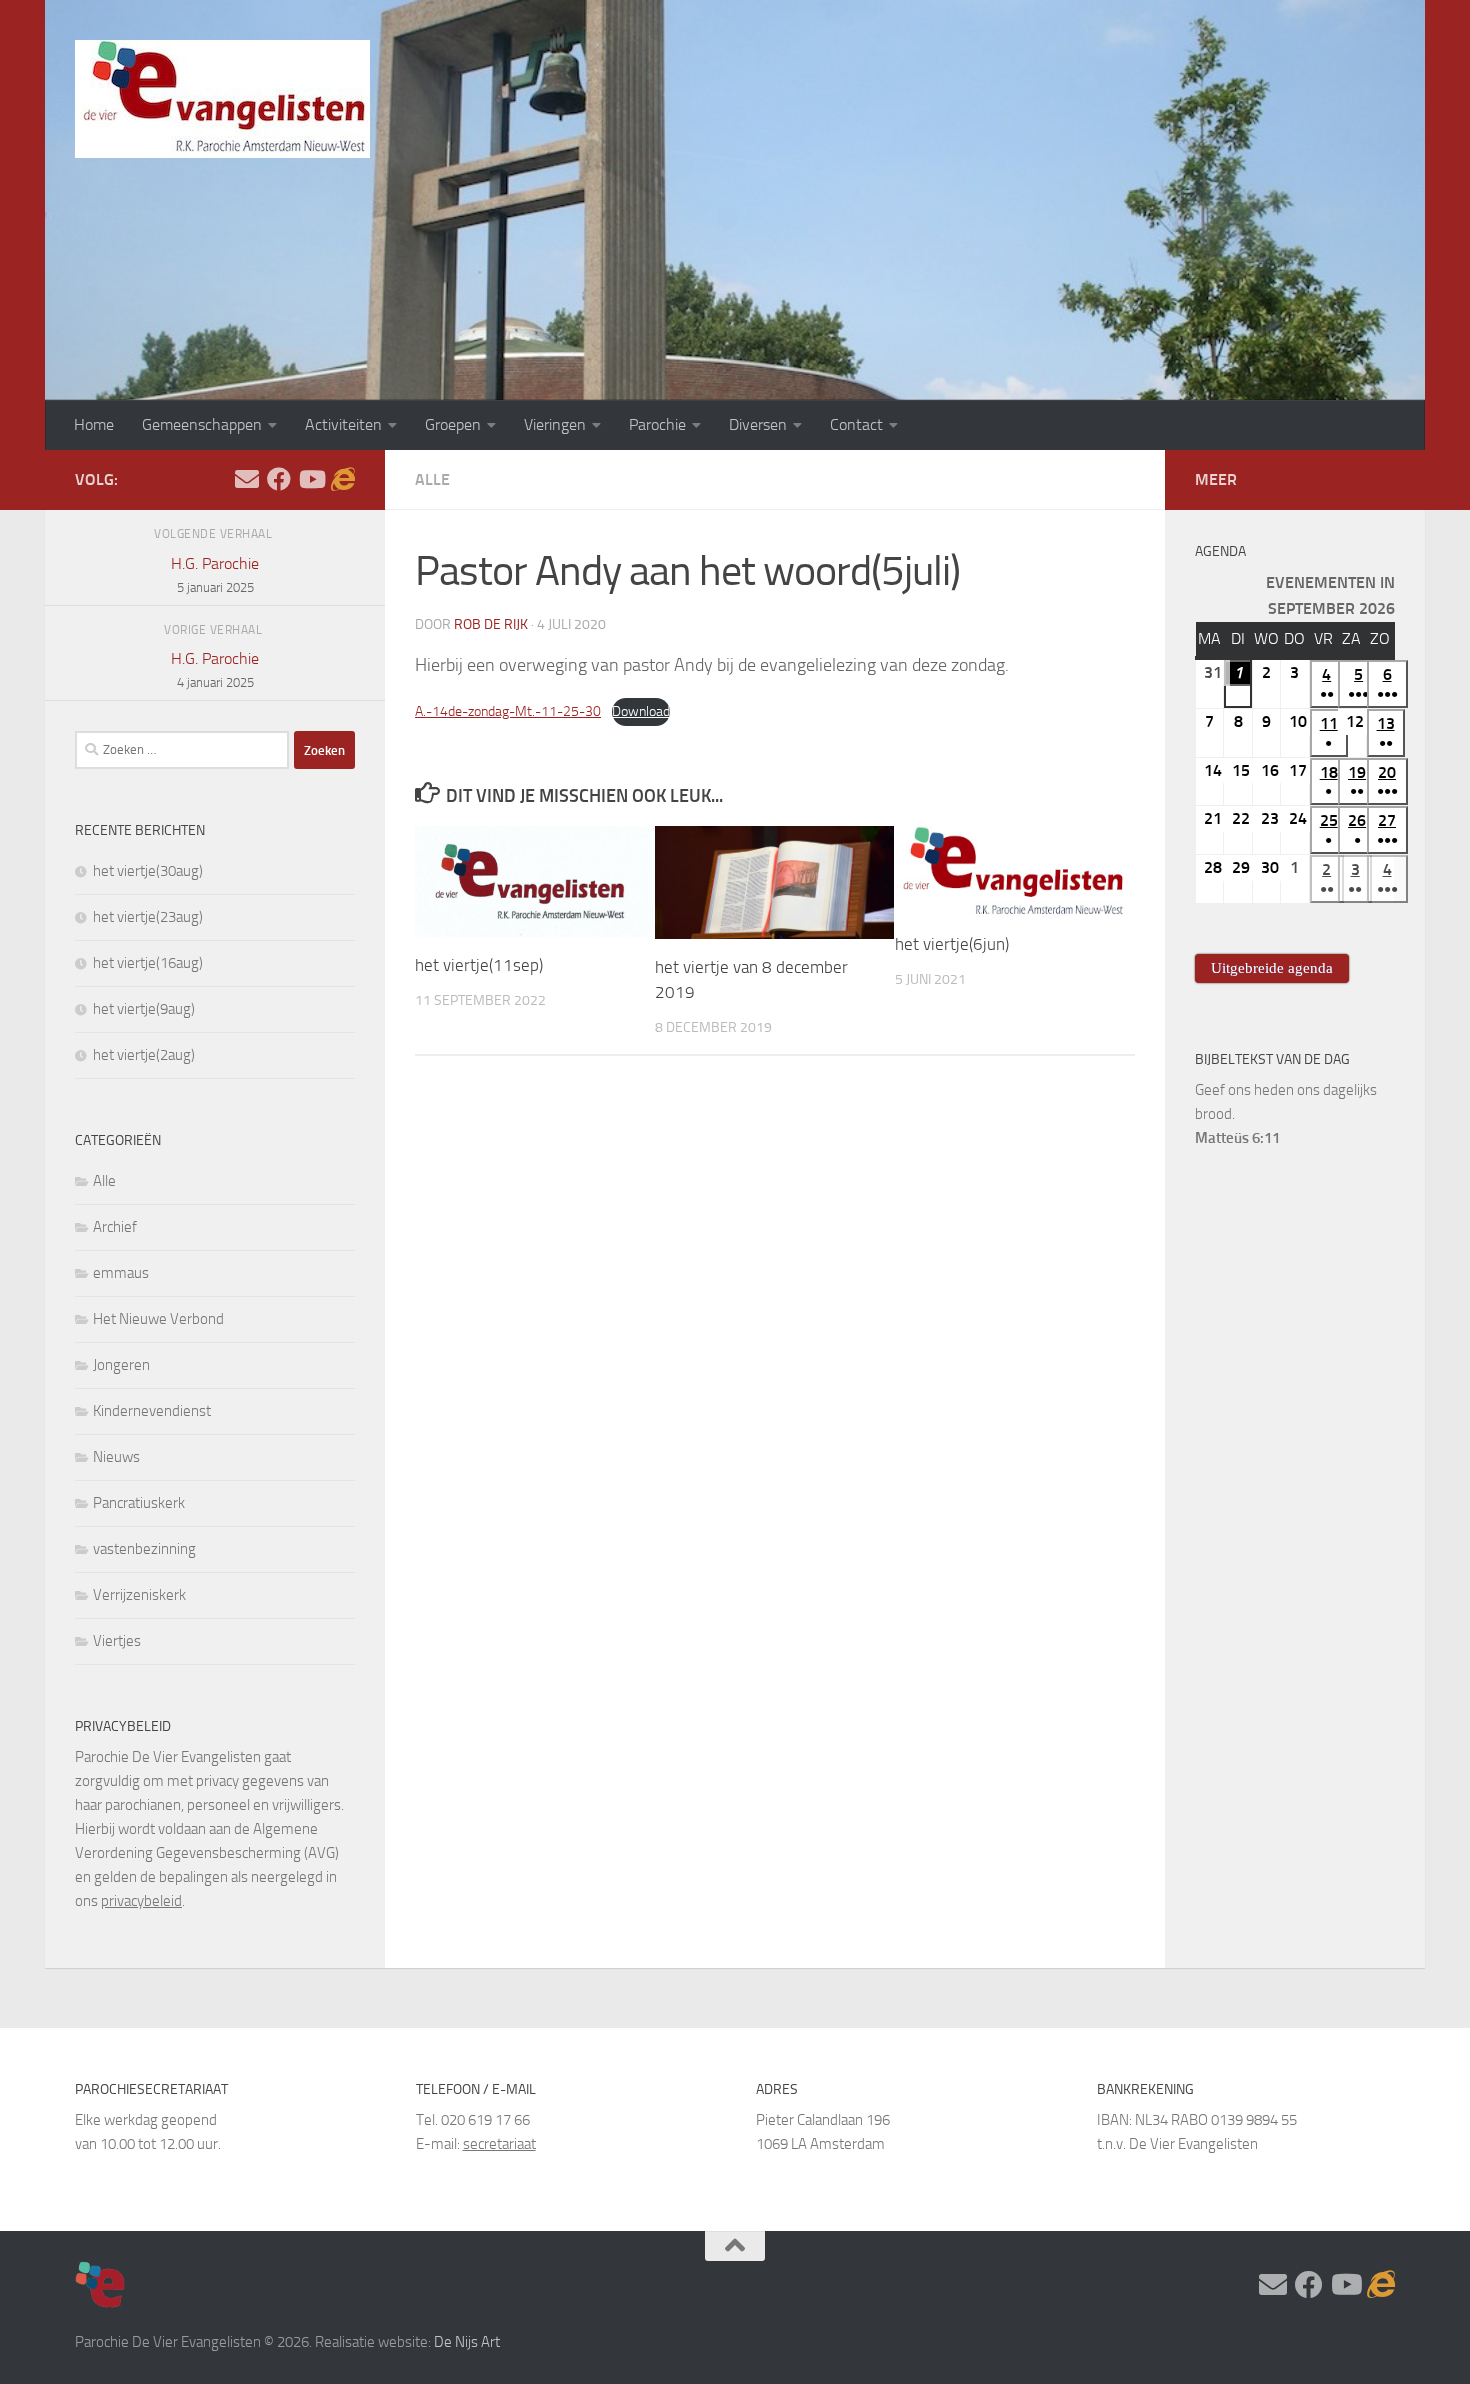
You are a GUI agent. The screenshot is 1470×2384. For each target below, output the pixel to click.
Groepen (453, 424)
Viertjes (117, 1641)
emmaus (121, 1273)
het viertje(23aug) (148, 917)
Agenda (1220, 551)
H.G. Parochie (215, 574)
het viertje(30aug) (148, 871)
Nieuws (116, 1457)
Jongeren (121, 1365)
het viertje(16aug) (148, 963)
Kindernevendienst (152, 1411)
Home (94, 424)
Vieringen (555, 424)
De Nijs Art (467, 2342)
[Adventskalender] (343, 479)
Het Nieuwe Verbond (158, 1319)
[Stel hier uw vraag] (247, 479)
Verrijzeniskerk (139, 1595)
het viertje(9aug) (144, 1009)
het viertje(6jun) (952, 944)
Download (641, 711)
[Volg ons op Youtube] (311, 479)
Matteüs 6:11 (1237, 1138)
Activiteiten (343, 424)
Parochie (657, 424)
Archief (115, 1227)
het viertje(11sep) (479, 965)
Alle (432, 479)
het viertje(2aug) (144, 1055)
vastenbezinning (144, 1549)
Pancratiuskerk (139, 1503)
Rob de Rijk (491, 624)
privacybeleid (141, 1901)
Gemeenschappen (202, 424)
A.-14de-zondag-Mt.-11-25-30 (508, 711)
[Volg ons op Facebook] (279, 479)
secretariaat (499, 2144)
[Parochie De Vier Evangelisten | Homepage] (222, 99)
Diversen (758, 424)
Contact (856, 424)
